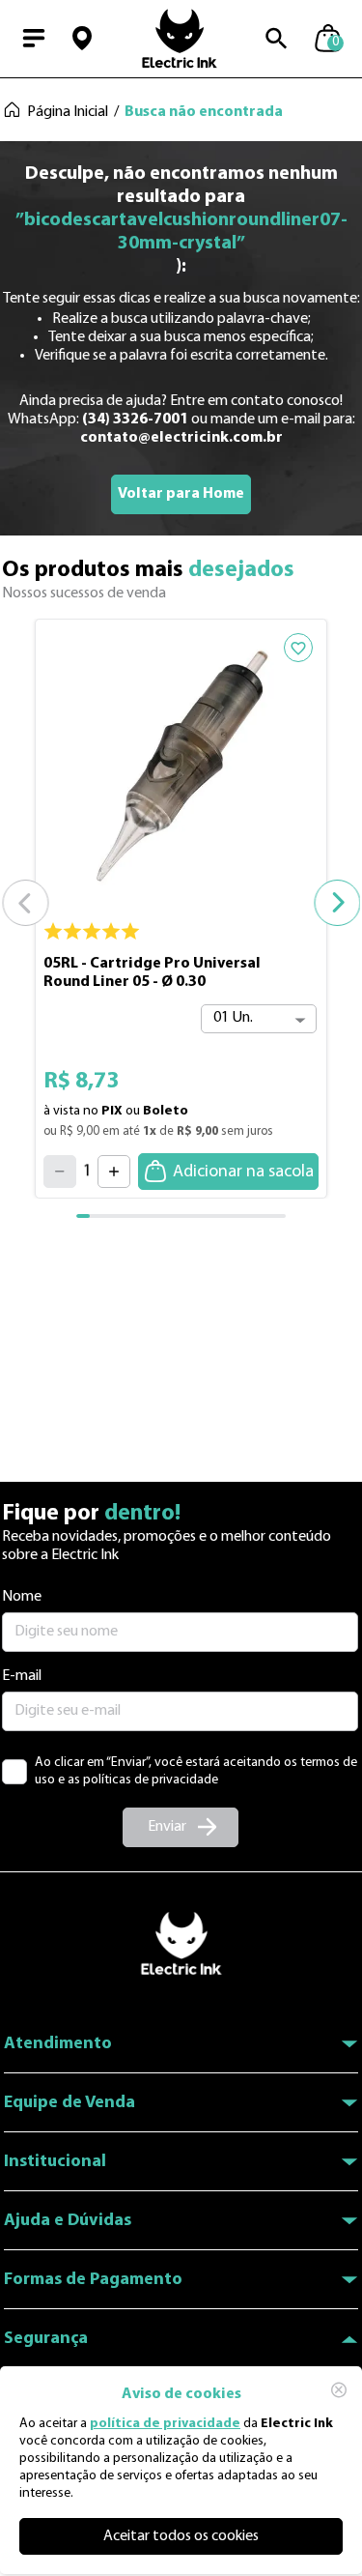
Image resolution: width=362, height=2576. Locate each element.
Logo (180, 39)
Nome (22, 1597)
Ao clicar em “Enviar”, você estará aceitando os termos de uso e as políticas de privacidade (196, 1771)
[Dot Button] (97, 1216)
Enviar (167, 1827)
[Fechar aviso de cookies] (339, 2389)
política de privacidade (165, 2424)
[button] (82, 39)
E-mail (22, 1676)
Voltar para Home (181, 494)
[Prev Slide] (25, 903)
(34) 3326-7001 (135, 420)
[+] (114, 1172)
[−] (60, 1172)
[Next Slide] (337, 903)
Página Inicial (68, 112)
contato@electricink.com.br (181, 438)
